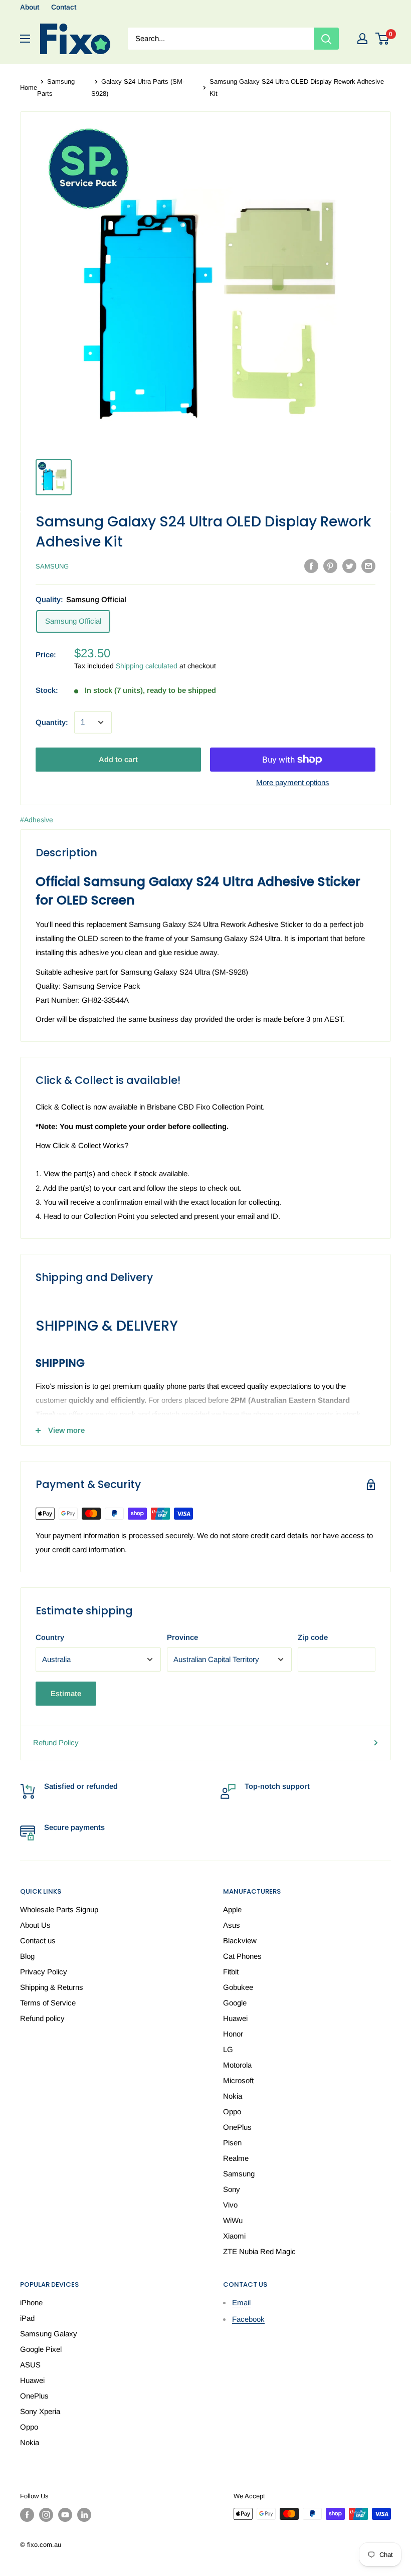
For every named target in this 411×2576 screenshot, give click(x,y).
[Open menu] (25, 39)
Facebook (248, 2319)
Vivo (230, 2205)
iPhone (31, 2303)
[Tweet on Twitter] (349, 566)
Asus (232, 1925)
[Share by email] (368, 566)
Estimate (66, 1693)
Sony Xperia (40, 2411)
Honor (233, 2034)
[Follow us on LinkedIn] (84, 2515)
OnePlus (237, 2127)
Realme (236, 2158)
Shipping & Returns (52, 1987)
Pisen (232, 2143)
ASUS (30, 2365)
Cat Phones (242, 1956)
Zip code (313, 1637)
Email (241, 2303)
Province (182, 1637)
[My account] (362, 39)
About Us (35, 1925)
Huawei (235, 2018)
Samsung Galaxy (49, 2334)
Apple (232, 1909)
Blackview (240, 1941)
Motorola (237, 2065)
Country (50, 1637)
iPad (27, 2318)
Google (235, 2003)
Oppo (232, 2111)
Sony (232, 2189)
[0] (383, 39)
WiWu (233, 2220)
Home (29, 87)
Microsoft (238, 2080)
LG (228, 2049)
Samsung (52, 566)
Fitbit (231, 1972)
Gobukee (238, 1987)
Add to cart (118, 759)
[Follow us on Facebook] (27, 2515)
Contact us (38, 1941)
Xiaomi (234, 2236)
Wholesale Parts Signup (59, 1909)
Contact (64, 7)
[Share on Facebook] (311, 566)
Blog (27, 1956)
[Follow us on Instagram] (46, 2515)
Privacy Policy (44, 1972)
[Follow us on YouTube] (65, 2515)
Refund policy (42, 2018)
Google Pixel (41, 2349)
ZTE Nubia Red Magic (259, 2251)
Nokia (233, 2096)
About (30, 7)
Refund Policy (56, 1742)
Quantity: (52, 722)
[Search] (326, 39)
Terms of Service (48, 2003)
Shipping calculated (147, 666)
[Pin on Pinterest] (330, 566)
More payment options (293, 782)
